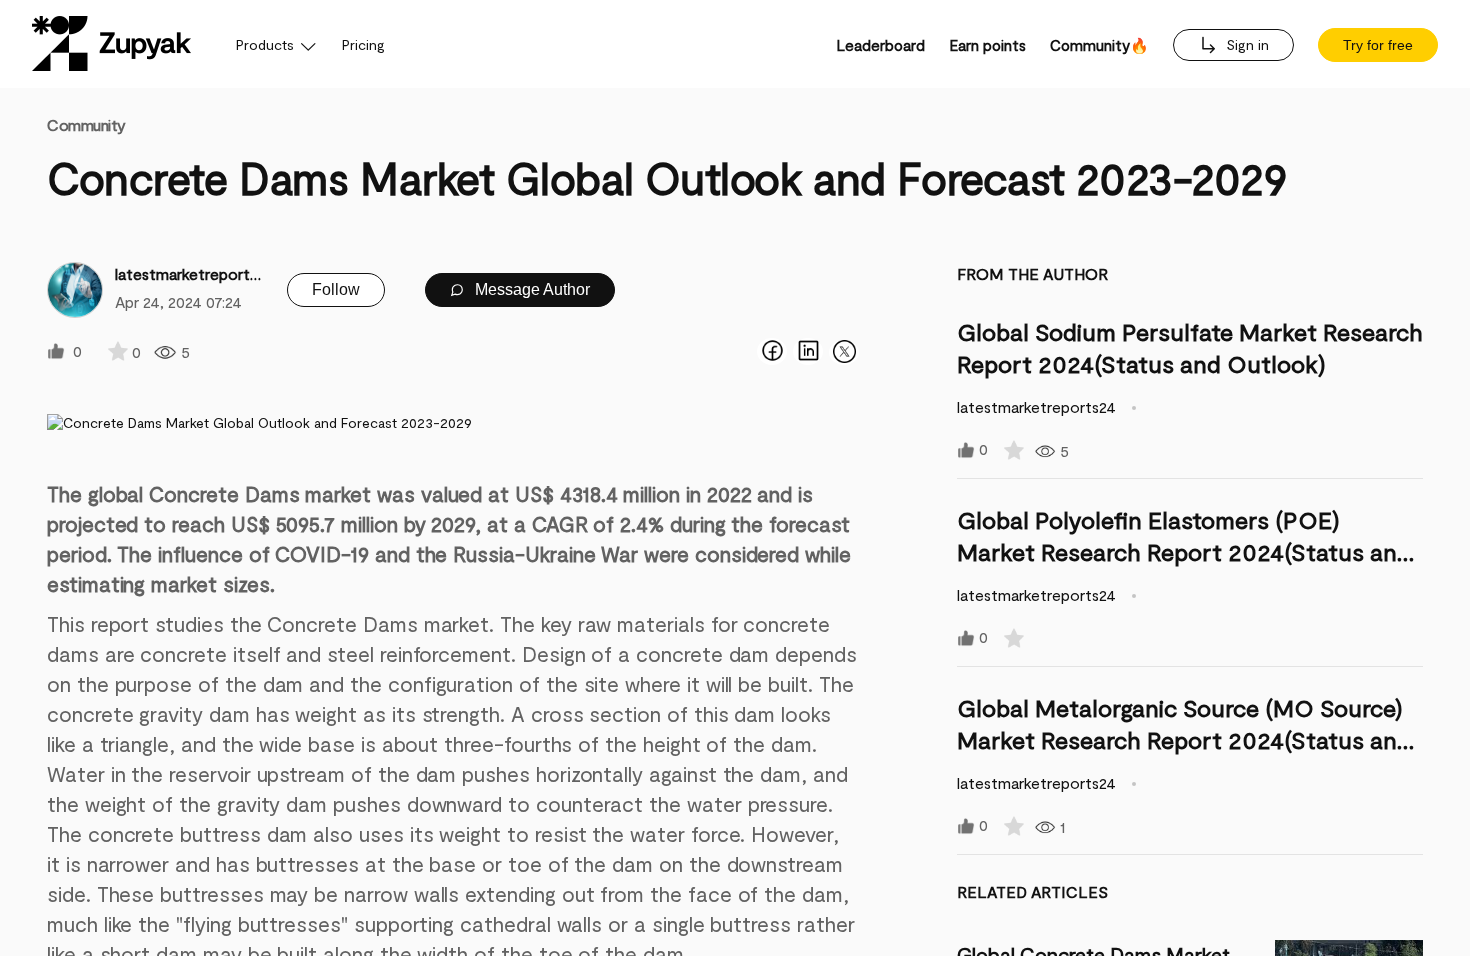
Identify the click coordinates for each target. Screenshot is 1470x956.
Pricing (363, 44)
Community (86, 124)
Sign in (1245, 44)
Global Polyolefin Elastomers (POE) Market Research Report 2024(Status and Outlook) (1184, 551)
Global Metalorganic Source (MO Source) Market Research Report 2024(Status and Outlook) (1184, 739)
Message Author (530, 289)
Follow (336, 289)
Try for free (1378, 45)
